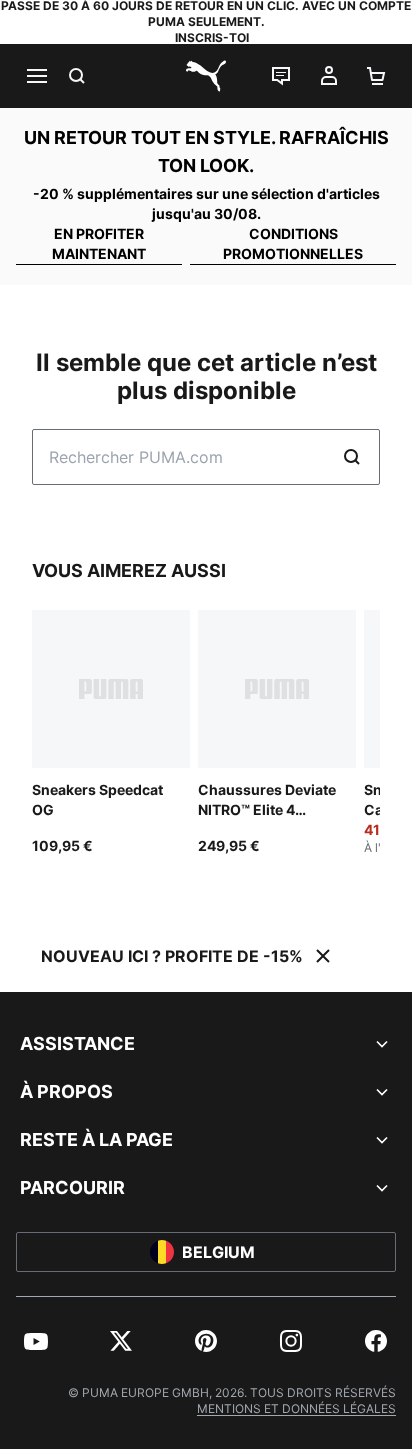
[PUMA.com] (206, 76)
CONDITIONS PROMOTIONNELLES (293, 243)
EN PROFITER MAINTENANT (99, 243)
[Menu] (36, 76)
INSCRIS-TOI (212, 37)
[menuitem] (36, 1341)
